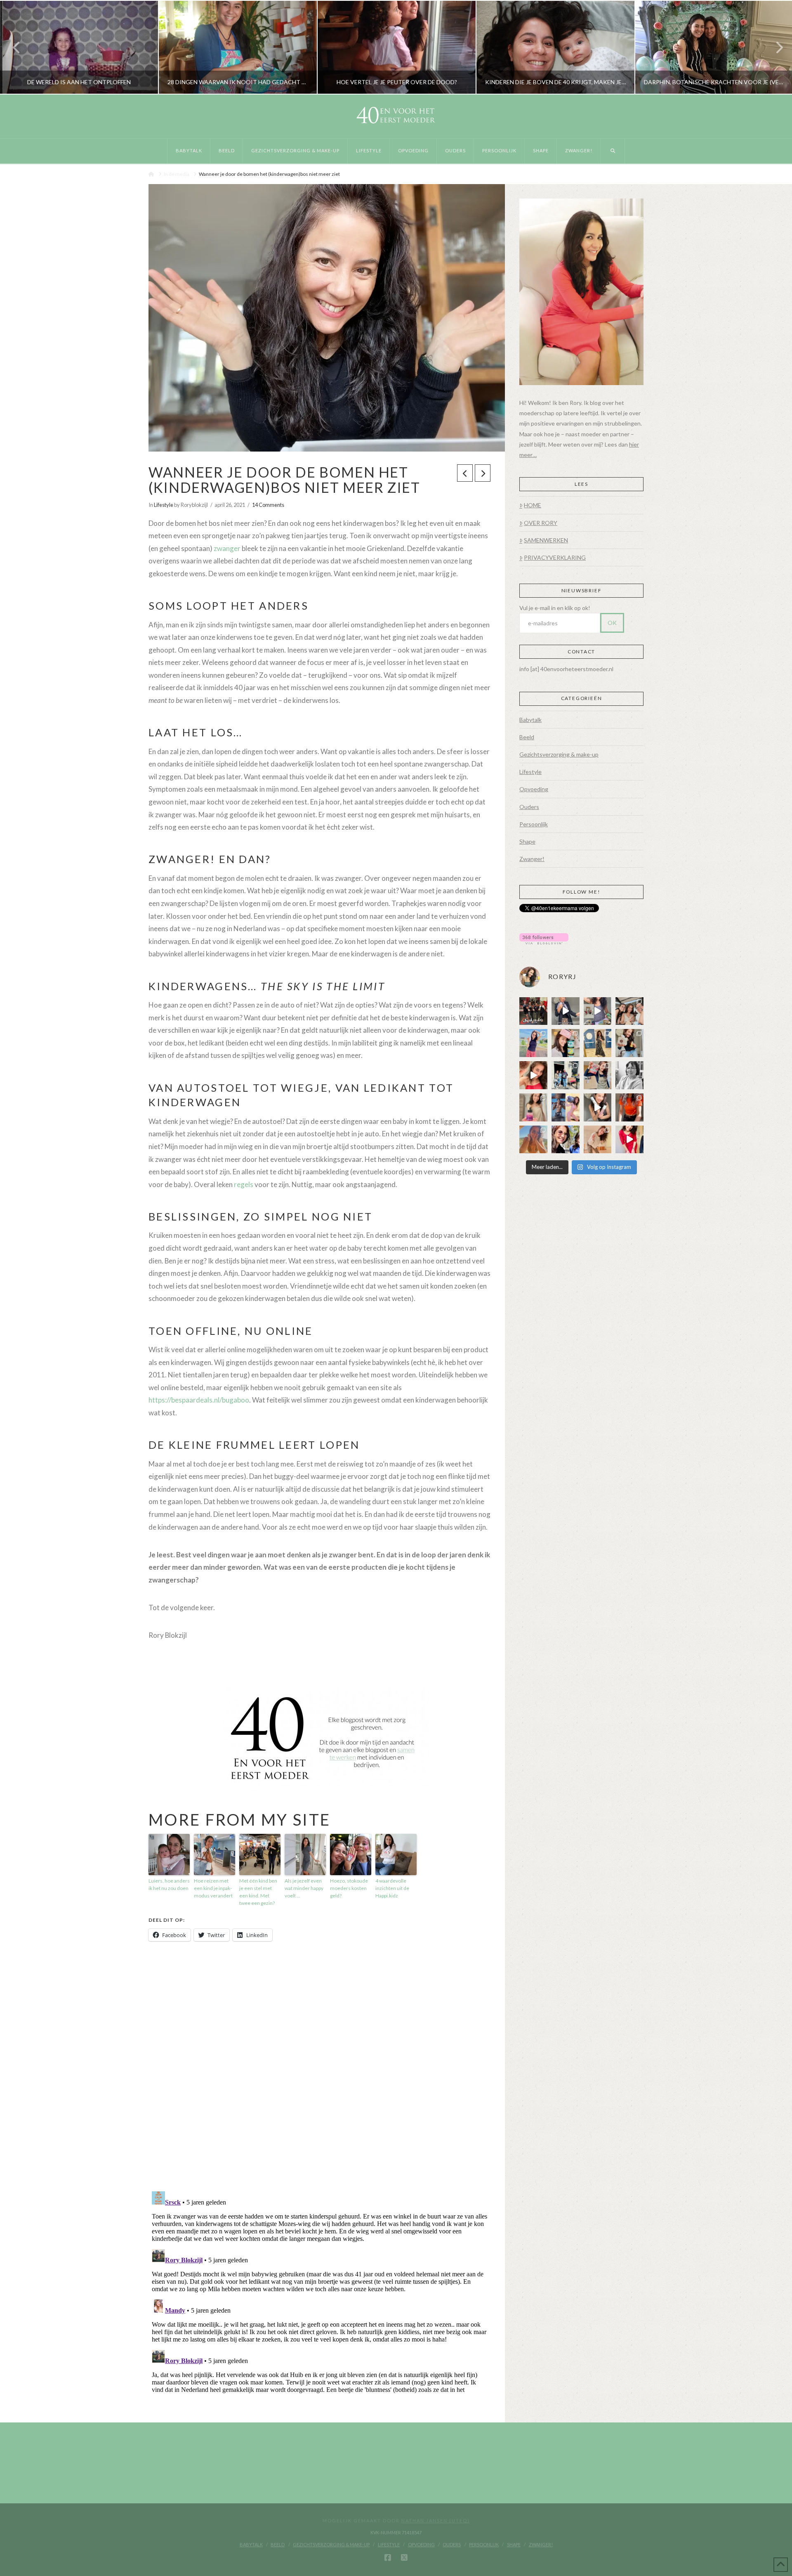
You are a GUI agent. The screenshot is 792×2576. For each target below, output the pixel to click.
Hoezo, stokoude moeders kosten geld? (349, 1888)
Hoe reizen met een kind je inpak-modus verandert (213, 1888)
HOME (533, 505)
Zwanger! (532, 859)
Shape (527, 841)
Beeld (527, 737)
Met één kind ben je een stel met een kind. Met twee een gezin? (258, 1892)
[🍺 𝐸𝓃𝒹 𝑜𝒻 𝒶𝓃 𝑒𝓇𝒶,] (566, 1075)
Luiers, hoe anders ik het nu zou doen (169, 1884)
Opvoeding (534, 789)
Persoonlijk (534, 824)
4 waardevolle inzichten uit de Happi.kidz (392, 1888)
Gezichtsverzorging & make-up (559, 754)
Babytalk (530, 720)
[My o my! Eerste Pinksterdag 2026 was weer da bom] (533, 1075)
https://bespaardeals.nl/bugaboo (199, 1400)
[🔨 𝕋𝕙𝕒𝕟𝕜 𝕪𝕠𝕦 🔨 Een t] (598, 1140)
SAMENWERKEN (546, 540)
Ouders (529, 807)
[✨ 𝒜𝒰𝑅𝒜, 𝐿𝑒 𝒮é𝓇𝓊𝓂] (533, 1107)
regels (244, 1184)
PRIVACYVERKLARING (555, 557)
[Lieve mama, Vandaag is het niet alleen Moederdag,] (629, 1075)
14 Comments (268, 505)
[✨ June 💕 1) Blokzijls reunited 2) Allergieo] (629, 1011)
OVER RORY (541, 523)
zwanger (227, 548)
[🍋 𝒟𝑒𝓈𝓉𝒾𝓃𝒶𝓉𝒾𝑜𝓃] (566, 1043)
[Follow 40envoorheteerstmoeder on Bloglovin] (544, 938)
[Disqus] (319, 2067)
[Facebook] (388, 2558)
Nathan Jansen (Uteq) (436, 2520)
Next (774, 47)
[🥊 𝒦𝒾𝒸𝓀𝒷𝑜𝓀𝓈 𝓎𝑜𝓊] (533, 1011)
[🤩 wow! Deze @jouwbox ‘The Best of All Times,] (598, 1011)
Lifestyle (164, 505)
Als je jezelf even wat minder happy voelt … (304, 1888)
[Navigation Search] (613, 151)
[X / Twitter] (404, 2558)
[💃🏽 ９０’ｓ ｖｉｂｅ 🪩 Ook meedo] (629, 1140)
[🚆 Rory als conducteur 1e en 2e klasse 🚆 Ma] (566, 1011)
